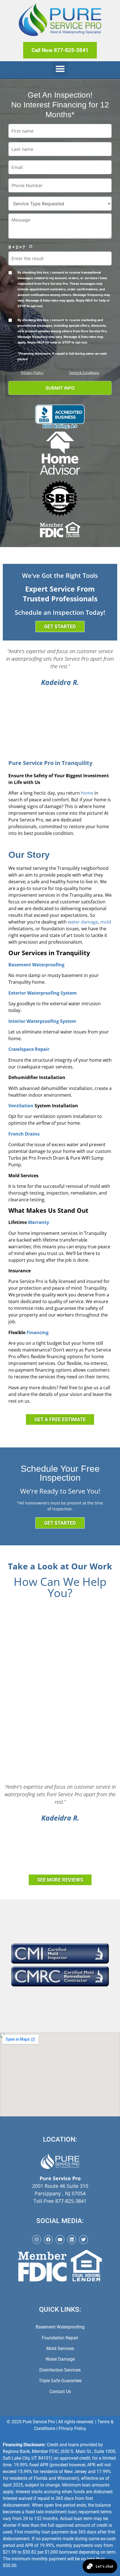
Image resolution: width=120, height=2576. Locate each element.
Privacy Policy (32, 373)
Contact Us (60, 2392)
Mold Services (60, 2348)
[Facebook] (48, 2240)
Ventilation (21, 1106)
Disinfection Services (60, 2370)
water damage (83, 922)
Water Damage (60, 2359)
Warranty (39, 1222)
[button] (60, 69)
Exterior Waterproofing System (43, 993)
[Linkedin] (72, 2240)
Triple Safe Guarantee (60, 2381)
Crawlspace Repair (29, 1049)
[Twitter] (83, 2240)
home (87, 793)
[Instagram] (37, 2240)
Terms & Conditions (84, 373)
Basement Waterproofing (36, 965)
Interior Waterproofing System (42, 1021)
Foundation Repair (60, 2338)
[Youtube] (60, 2240)
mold (106, 922)
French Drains (24, 1134)
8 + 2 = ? (17, 247)
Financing (38, 1332)
